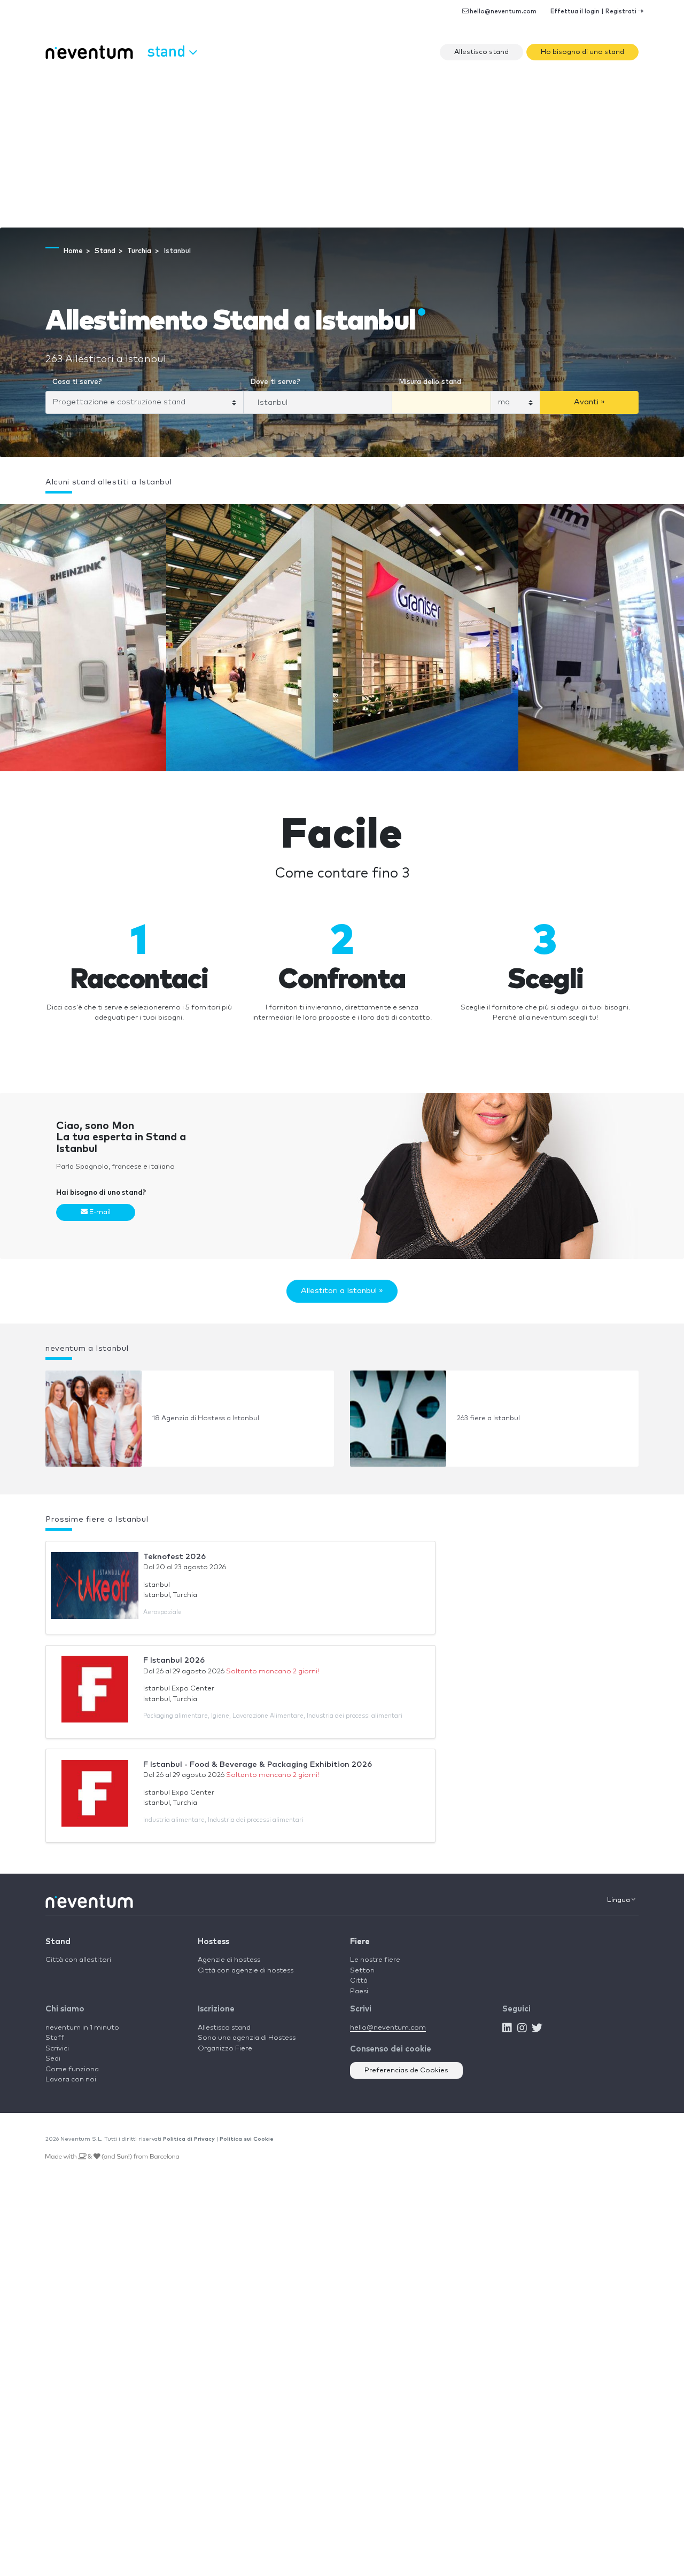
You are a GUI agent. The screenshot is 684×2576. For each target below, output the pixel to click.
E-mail (99, 1212)
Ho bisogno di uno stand (582, 52)
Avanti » (589, 402)
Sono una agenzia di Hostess (247, 2038)
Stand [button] (168, 50)
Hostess (213, 1942)
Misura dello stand (430, 382)
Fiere (360, 1942)
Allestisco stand (481, 52)
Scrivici (57, 2049)
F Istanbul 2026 (174, 1660)
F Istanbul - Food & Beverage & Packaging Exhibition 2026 (258, 1764)
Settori (362, 1971)
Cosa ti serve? (77, 382)
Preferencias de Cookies (406, 2070)
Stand (58, 1942)
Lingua (619, 1900)
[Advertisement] (342, 147)
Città (359, 1981)
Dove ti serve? (275, 382)
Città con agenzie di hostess (246, 1971)
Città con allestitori (78, 1960)
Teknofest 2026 (174, 1557)
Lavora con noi (71, 2080)
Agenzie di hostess (229, 1960)
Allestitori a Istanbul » (342, 1291)
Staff (55, 2038)
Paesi (359, 1991)
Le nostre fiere (375, 1960)
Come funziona (72, 2069)
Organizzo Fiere (225, 2049)
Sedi (53, 2059)
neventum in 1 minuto (82, 2028)
